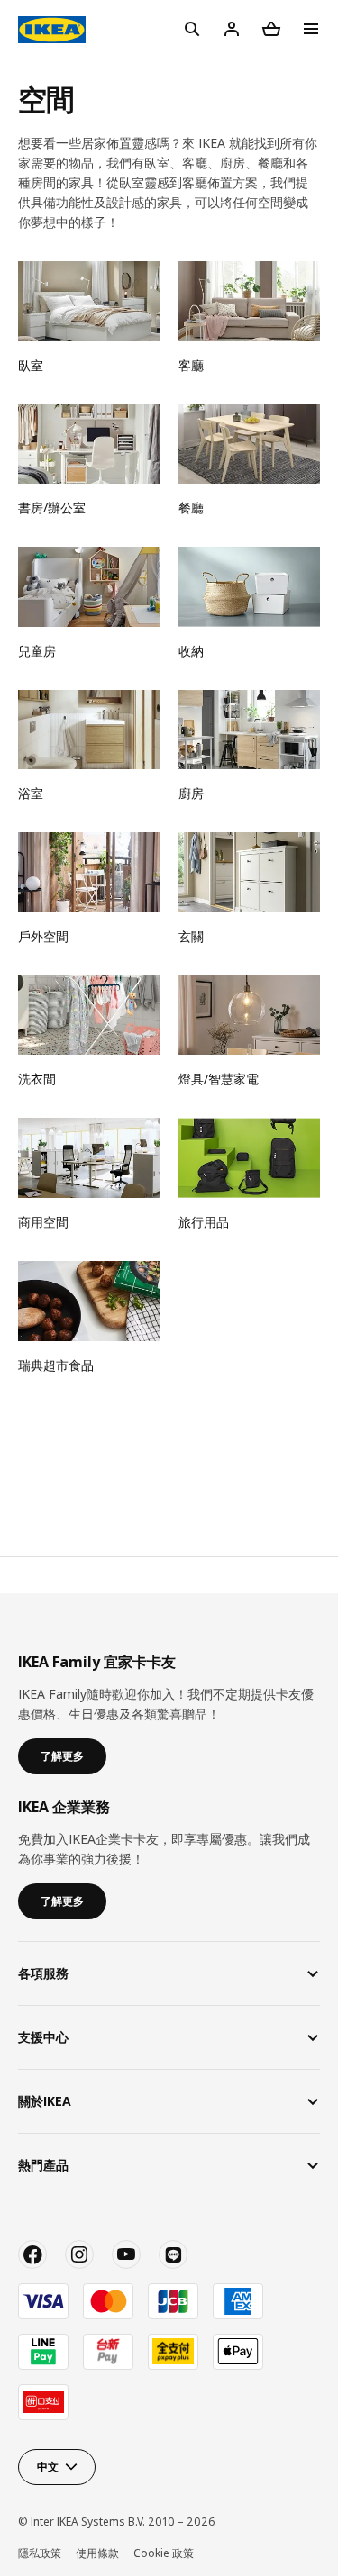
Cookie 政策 (164, 2553)
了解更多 (62, 1756)
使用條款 (97, 2553)
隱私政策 (40, 2553)
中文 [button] (48, 2467)
